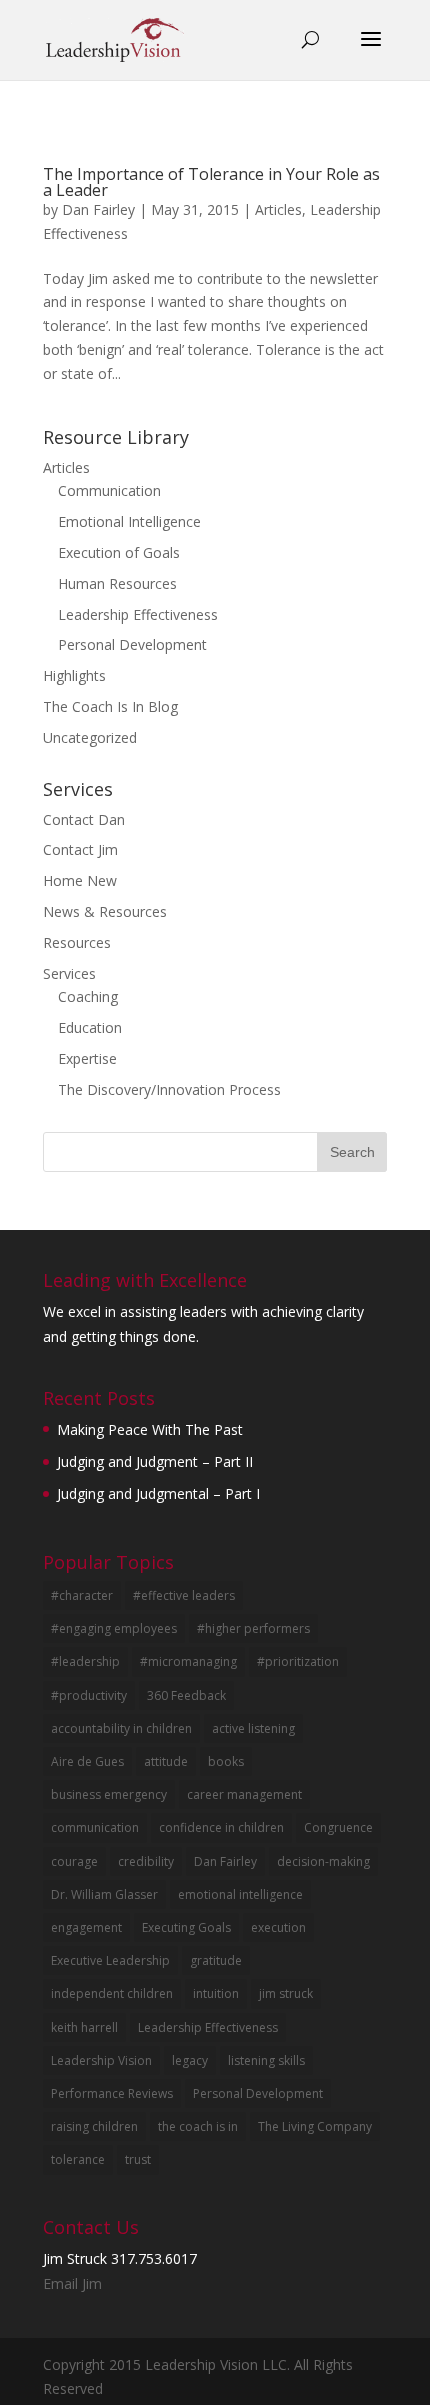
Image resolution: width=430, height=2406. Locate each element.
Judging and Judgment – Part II (155, 1461)
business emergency (109, 1794)
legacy (190, 2060)
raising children (94, 2126)
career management (244, 1794)
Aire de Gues (87, 1761)
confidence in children (221, 1827)
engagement (86, 1927)
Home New (80, 880)
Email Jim (72, 2283)
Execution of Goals (119, 552)
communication (95, 1827)
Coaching (88, 996)
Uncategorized (90, 737)
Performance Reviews (112, 2093)
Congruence (338, 1827)
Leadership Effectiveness (138, 614)
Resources (77, 942)
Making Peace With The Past (150, 1429)
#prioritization (298, 1661)
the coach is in (198, 2126)
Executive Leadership (110, 1960)
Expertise (87, 1058)
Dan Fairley (98, 209)
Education (90, 1027)
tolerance (78, 2159)
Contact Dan (84, 819)
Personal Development (132, 644)
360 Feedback (186, 1695)
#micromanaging (188, 1661)
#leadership (85, 1661)
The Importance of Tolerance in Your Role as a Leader (211, 182)
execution (278, 1927)
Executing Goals (186, 1927)
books (226, 1761)
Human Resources (117, 583)
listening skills (266, 2060)
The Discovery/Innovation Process (169, 1089)
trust (138, 2159)
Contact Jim (80, 849)
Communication (109, 490)
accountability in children (121, 1728)
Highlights (74, 675)
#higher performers (253, 1628)
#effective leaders (184, 1595)
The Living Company (315, 2126)
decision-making (323, 1861)
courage (74, 1861)
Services (69, 973)
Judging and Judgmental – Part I (158, 1493)
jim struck (286, 1993)
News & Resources (105, 911)
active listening (253, 1728)
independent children (112, 1993)
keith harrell (84, 2027)
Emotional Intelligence (129, 521)
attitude (166, 1761)
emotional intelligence (240, 1894)
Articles (278, 209)
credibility (146, 1861)
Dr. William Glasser (104, 1894)
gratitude (216, 1960)
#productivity (89, 1695)
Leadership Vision (101, 2060)
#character (82, 1595)
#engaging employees (114, 1628)
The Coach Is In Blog (110, 706)
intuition (216, 1993)
